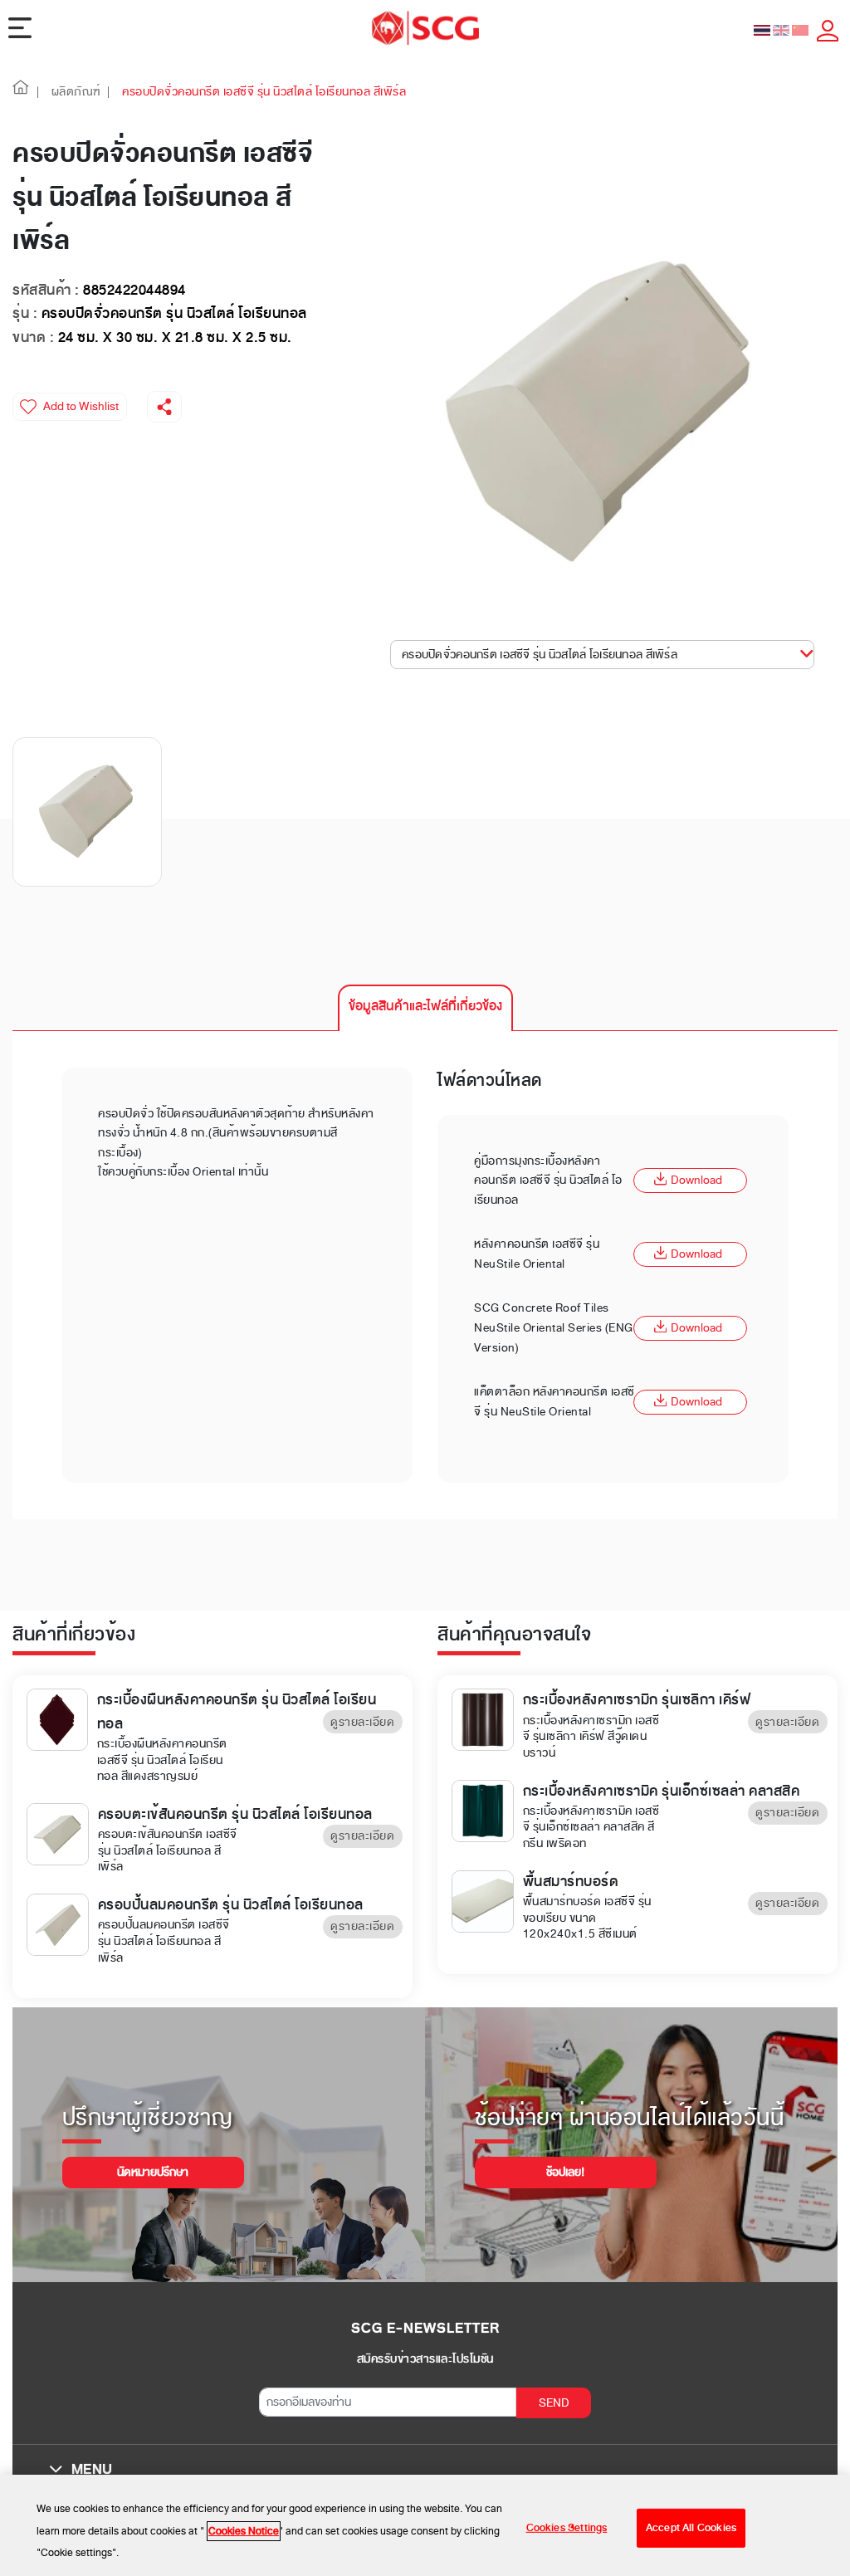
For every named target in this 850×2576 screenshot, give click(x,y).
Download (696, 1180)
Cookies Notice (244, 2531)
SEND (554, 2403)
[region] (425, 2525)
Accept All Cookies (691, 2528)
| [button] (38, 92)
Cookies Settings (567, 2528)
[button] (21, 92)
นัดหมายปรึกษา (153, 2172)
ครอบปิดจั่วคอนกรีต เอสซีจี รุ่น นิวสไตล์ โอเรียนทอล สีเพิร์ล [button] (540, 655)
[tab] (425, 1008)
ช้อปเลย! (565, 2172)
